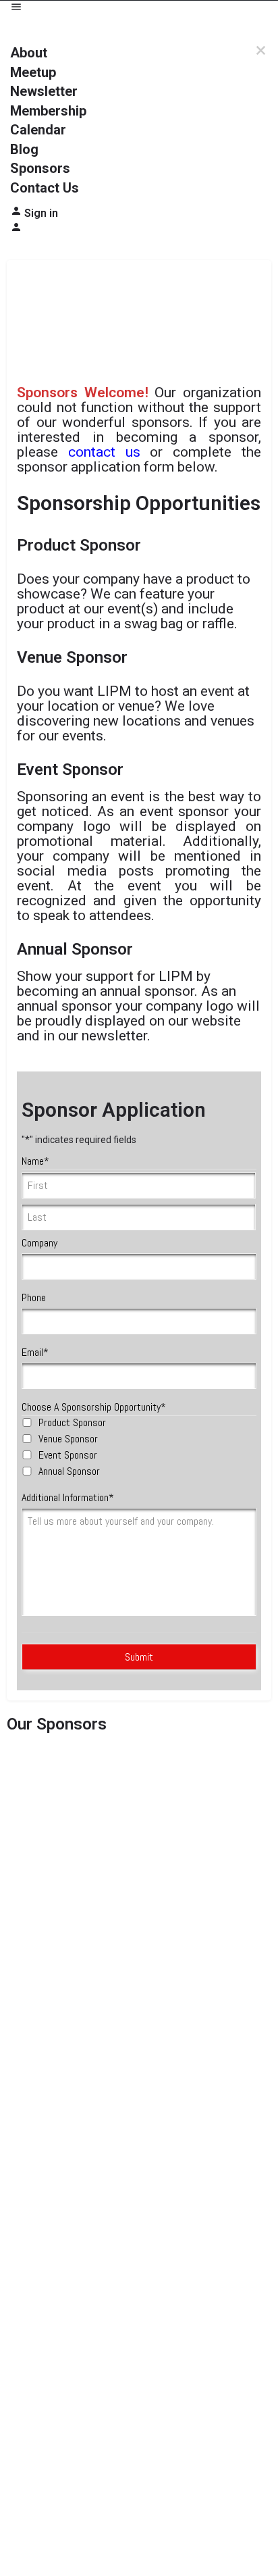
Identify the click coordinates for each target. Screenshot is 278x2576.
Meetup (33, 72)
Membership (48, 111)
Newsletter (44, 91)
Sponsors (40, 168)
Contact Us (45, 188)
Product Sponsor (72, 1422)
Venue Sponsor (68, 1439)
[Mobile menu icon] (139, 8)
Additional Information (68, 1497)
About (29, 53)
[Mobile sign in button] (16, 230)
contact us (104, 452)
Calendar (38, 130)
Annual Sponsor (69, 1471)
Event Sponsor (68, 1455)
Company (39, 1243)
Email (35, 1352)
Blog (24, 149)
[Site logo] (52, 29)
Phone (34, 1297)
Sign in (41, 213)
